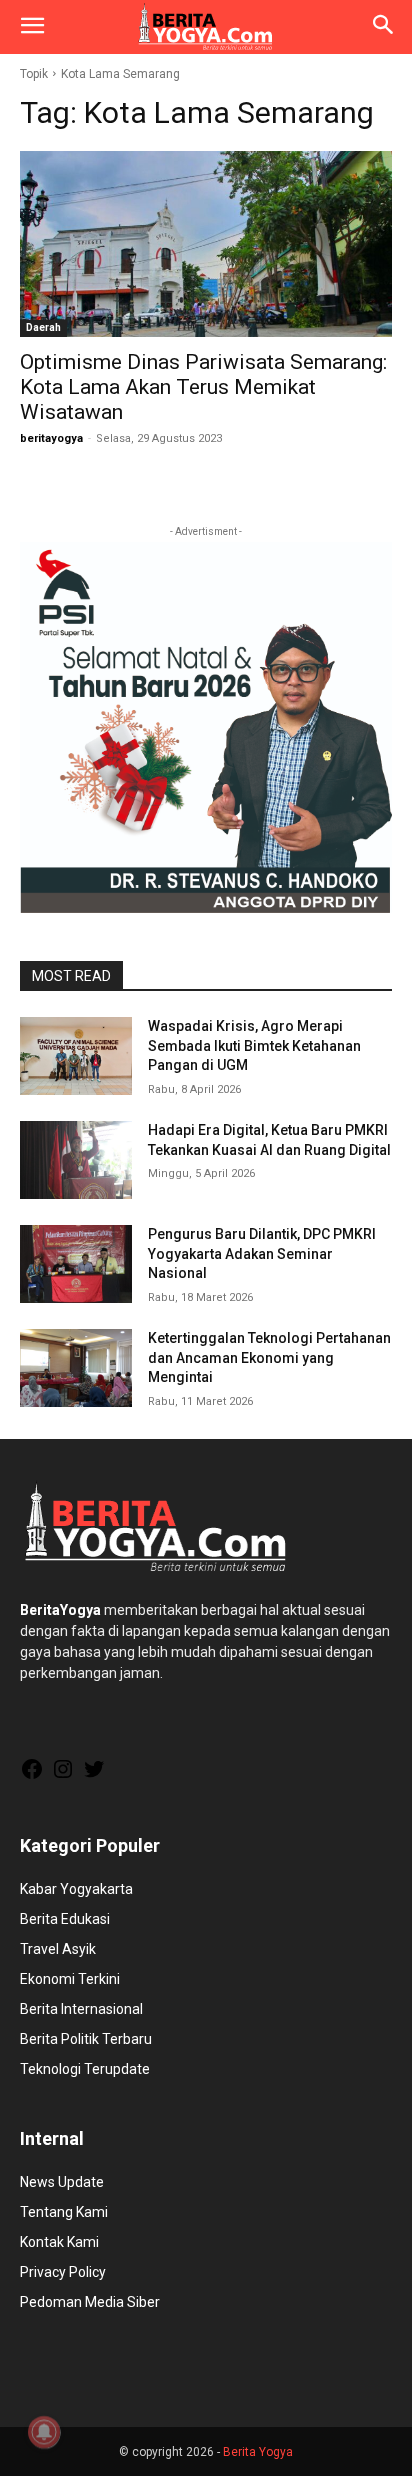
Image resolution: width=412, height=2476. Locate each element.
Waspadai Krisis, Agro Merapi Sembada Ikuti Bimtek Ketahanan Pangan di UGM (254, 1045)
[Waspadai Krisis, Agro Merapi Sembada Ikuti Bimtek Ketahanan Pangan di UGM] (76, 1056)
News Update (62, 2182)
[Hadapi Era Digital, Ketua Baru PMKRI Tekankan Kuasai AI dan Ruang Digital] (76, 1160)
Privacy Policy (63, 2272)
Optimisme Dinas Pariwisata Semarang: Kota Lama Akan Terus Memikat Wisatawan (203, 387)
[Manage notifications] (44, 2432)
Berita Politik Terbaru (86, 2039)
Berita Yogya (258, 2452)
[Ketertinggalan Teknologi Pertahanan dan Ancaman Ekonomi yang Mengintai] (76, 1368)
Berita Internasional (81, 2009)
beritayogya (51, 438)
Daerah (43, 327)
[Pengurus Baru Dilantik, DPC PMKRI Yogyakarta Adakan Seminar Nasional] (76, 1264)
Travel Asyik (58, 1949)
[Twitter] (94, 1776)
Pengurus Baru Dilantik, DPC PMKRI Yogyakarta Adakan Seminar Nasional (262, 1253)
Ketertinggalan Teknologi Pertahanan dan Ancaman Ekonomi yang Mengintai (269, 1357)
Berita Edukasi (65, 1919)
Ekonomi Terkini (70, 1979)
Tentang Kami (64, 2212)
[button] (32, 27)
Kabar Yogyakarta (76, 1889)
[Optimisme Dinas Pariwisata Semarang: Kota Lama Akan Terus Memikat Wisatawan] (206, 244)
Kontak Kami (59, 2242)
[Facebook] (32, 1776)
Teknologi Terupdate (85, 2069)
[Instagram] (63, 1776)
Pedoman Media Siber (90, 2302)
